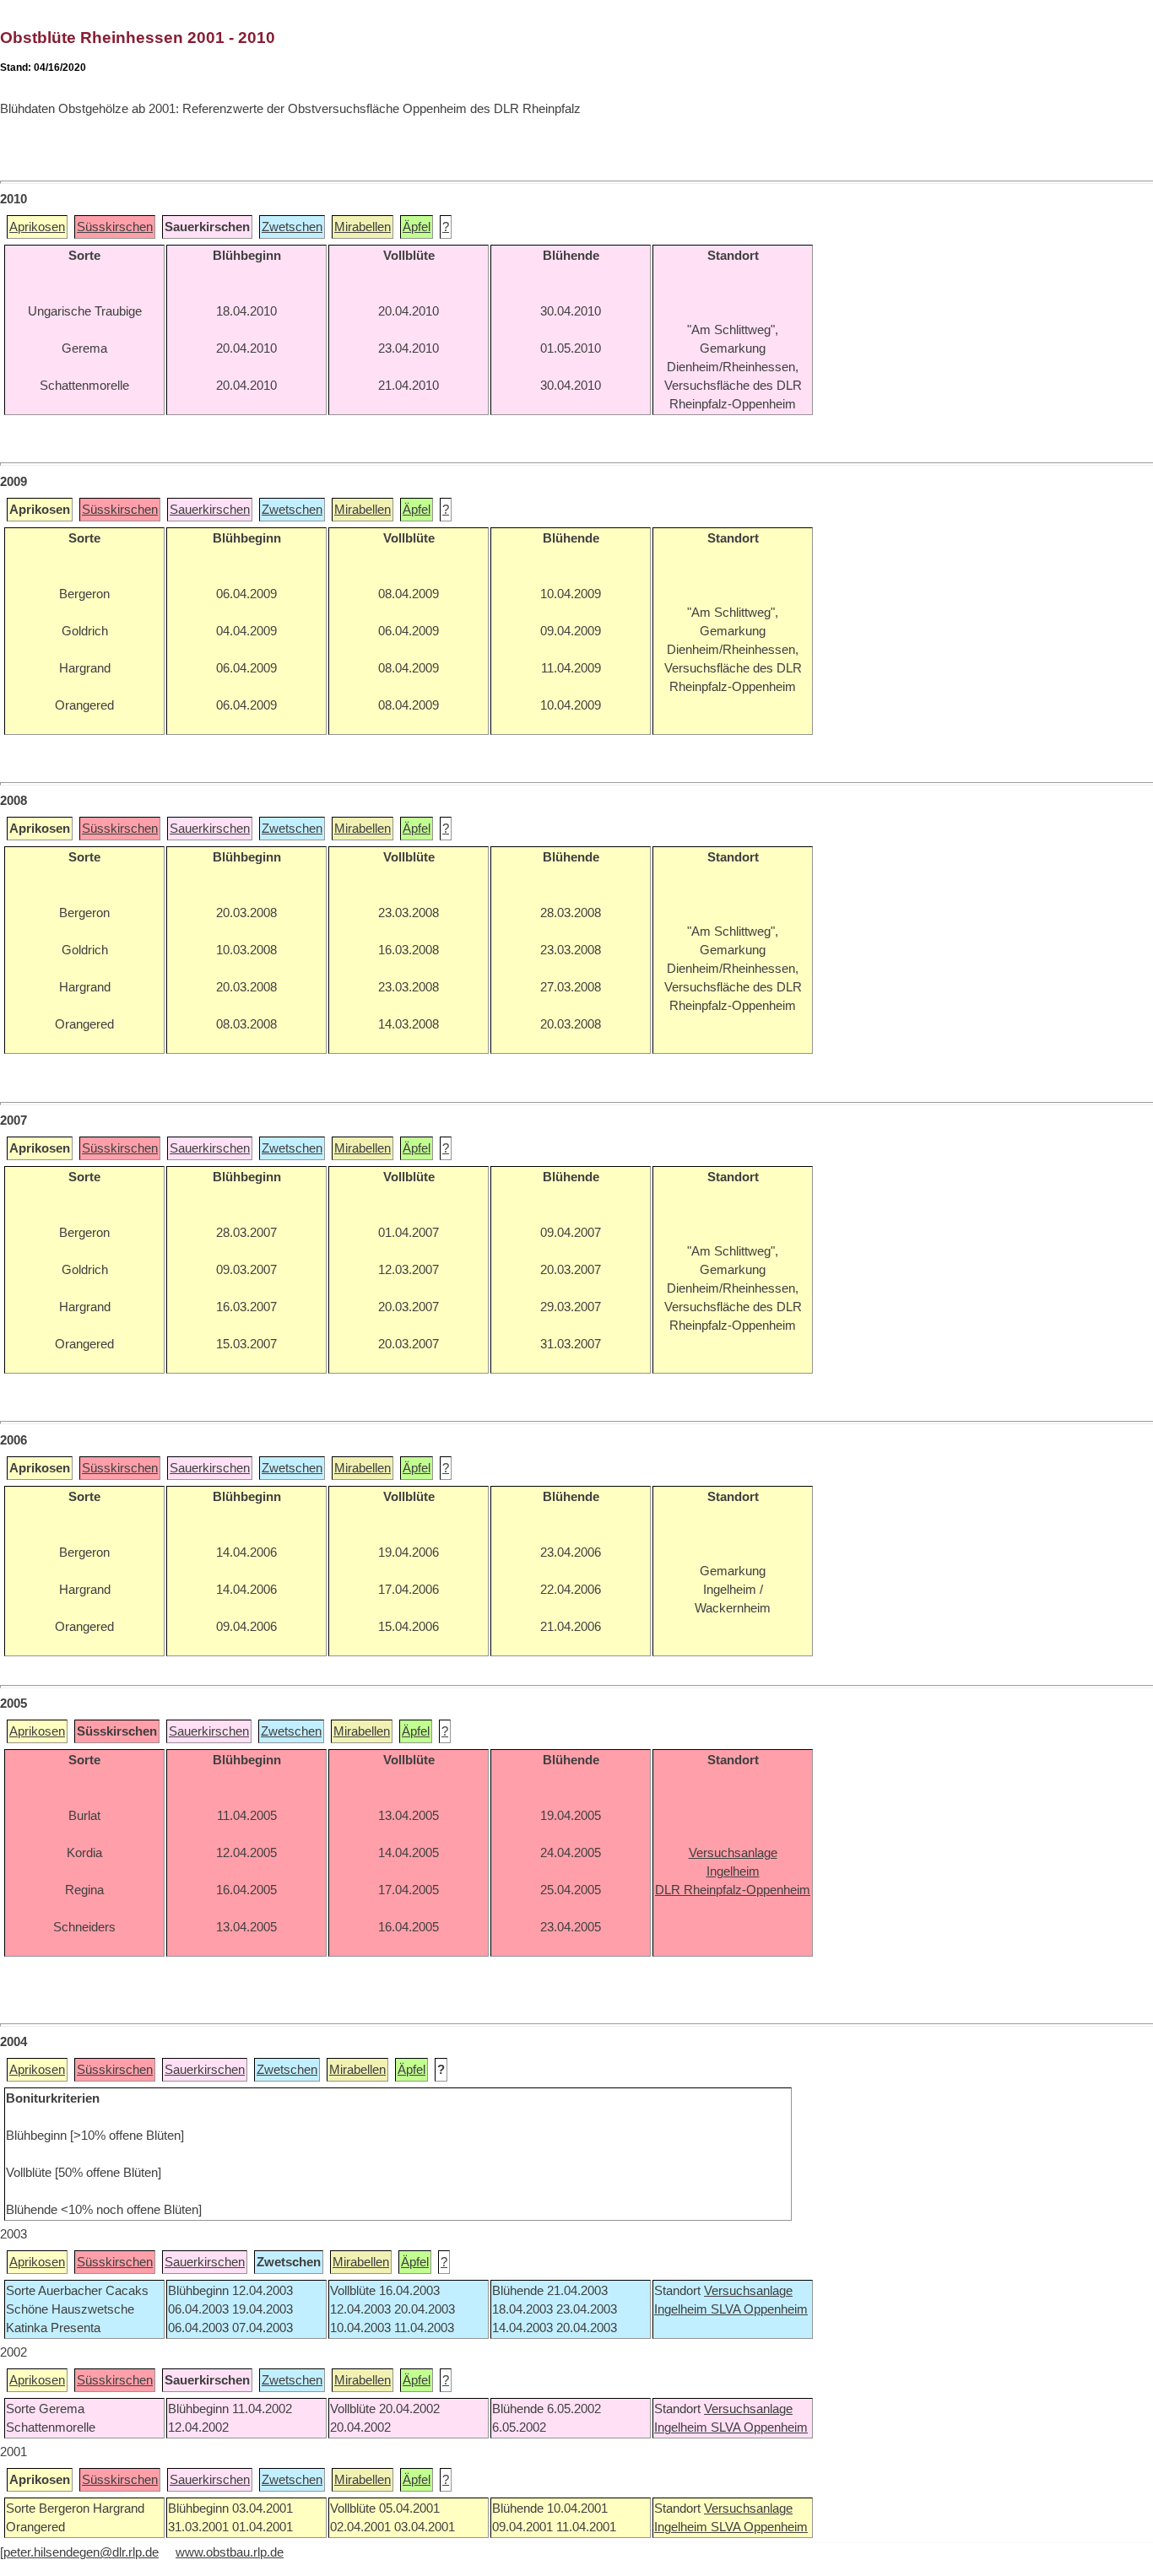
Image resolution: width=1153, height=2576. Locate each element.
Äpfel (417, 227)
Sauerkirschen (210, 510)
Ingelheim (682, 2309)
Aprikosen (37, 227)
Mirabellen (363, 227)
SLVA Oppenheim (759, 2309)
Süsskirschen (115, 227)
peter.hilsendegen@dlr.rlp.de (81, 2552)
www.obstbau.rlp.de (230, 2552)
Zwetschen (292, 227)
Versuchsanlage (748, 2291)
